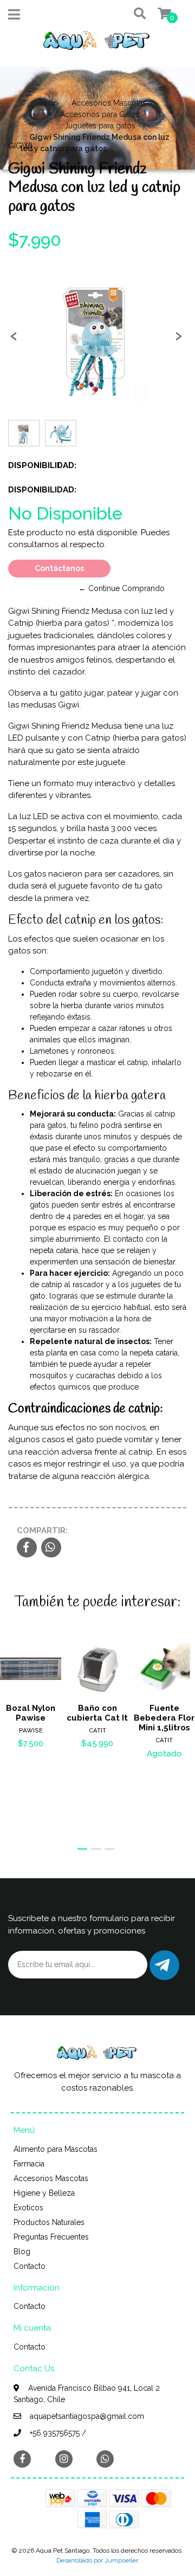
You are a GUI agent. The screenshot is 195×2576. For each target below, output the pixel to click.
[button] (130, 14)
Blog (22, 2251)
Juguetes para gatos (100, 126)
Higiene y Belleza (44, 2193)
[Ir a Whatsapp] (105, 2459)
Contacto (30, 2266)
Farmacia (29, 2164)
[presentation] (14, 339)
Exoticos (28, 2208)
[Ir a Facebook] (22, 2458)
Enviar (164, 1965)
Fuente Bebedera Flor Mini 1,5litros (164, 1718)
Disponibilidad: (28, 465)
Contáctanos (59, 568)
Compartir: (42, 1530)
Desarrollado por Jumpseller (97, 2560)
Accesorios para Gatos (100, 114)
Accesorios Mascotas (109, 103)
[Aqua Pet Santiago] (97, 43)
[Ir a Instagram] (64, 2459)
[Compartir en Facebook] (27, 1548)
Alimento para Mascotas (56, 2149)
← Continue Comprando (122, 588)
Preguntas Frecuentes (51, 2237)
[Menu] (14, 17)
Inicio (49, 103)
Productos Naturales (49, 2222)
